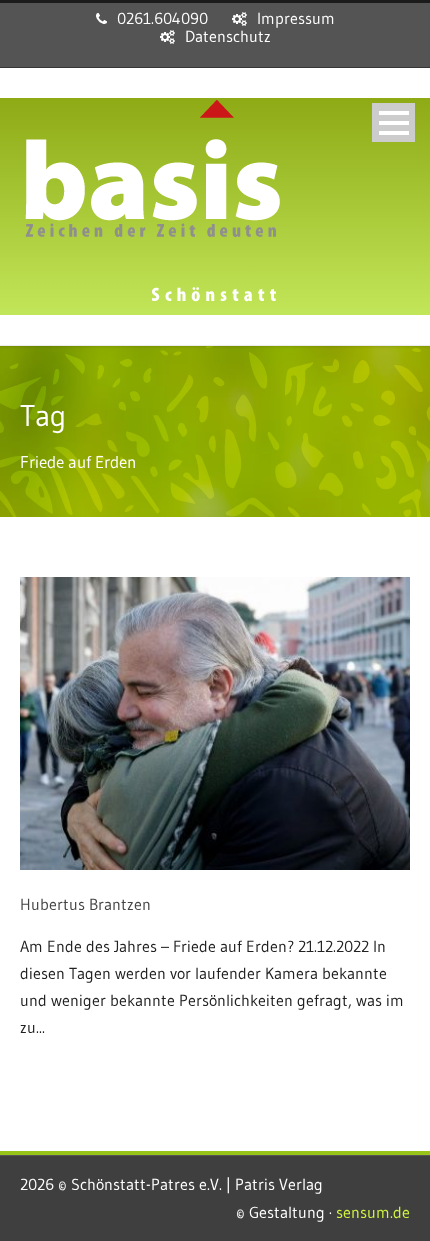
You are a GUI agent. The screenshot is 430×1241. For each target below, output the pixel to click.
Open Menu (393, 122)
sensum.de (373, 1212)
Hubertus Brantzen (85, 904)
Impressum (296, 18)
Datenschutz (228, 36)
